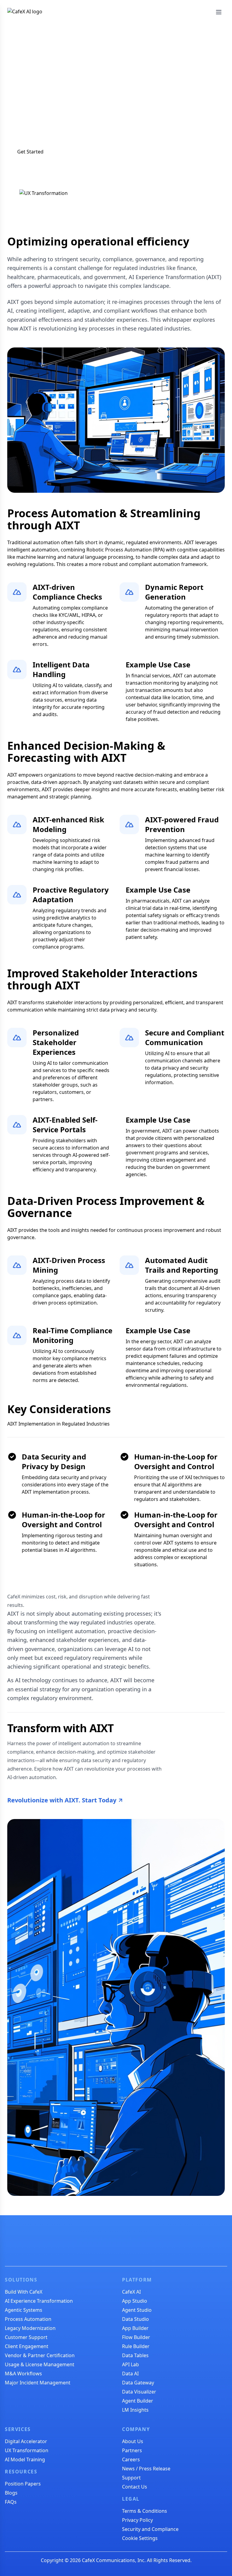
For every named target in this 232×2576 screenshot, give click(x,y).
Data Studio (135, 2319)
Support (131, 2478)
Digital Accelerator (26, 2441)
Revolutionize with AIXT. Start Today (62, 1800)
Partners (132, 2450)
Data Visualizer (139, 2392)
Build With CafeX (24, 2292)
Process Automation (28, 2319)
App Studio (135, 2301)
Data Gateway (138, 2383)
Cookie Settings (140, 2538)
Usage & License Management (40, 2364)
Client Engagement (27, 2346)
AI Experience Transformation (39, 2301)
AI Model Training (25, 2459)
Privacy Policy (137, 2520)
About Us (133, 2441)
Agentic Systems (24, 2310)
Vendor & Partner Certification (40, 2355)
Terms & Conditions (145, 2511)
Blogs (11, 2493)
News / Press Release (146, 2469)
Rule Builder (136, 2346)
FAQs (11, 2502)
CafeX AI (131, 2292)
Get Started (30, 152)
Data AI (130, 2374)
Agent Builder (138, 2401)
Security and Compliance (150, 2529)
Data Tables (135, 2355)
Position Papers (23, 2484)
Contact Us (135, 2487)
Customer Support (26, 2337)
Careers (131, 2459)
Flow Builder (136, 2337)
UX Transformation (27, 2450)
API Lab (130, 2364)
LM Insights (135, 2410)
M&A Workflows (23, 2374)
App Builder (135, 2328)
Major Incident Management (38, 2383)
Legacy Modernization (30, 2328)
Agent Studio (137, 2310)
